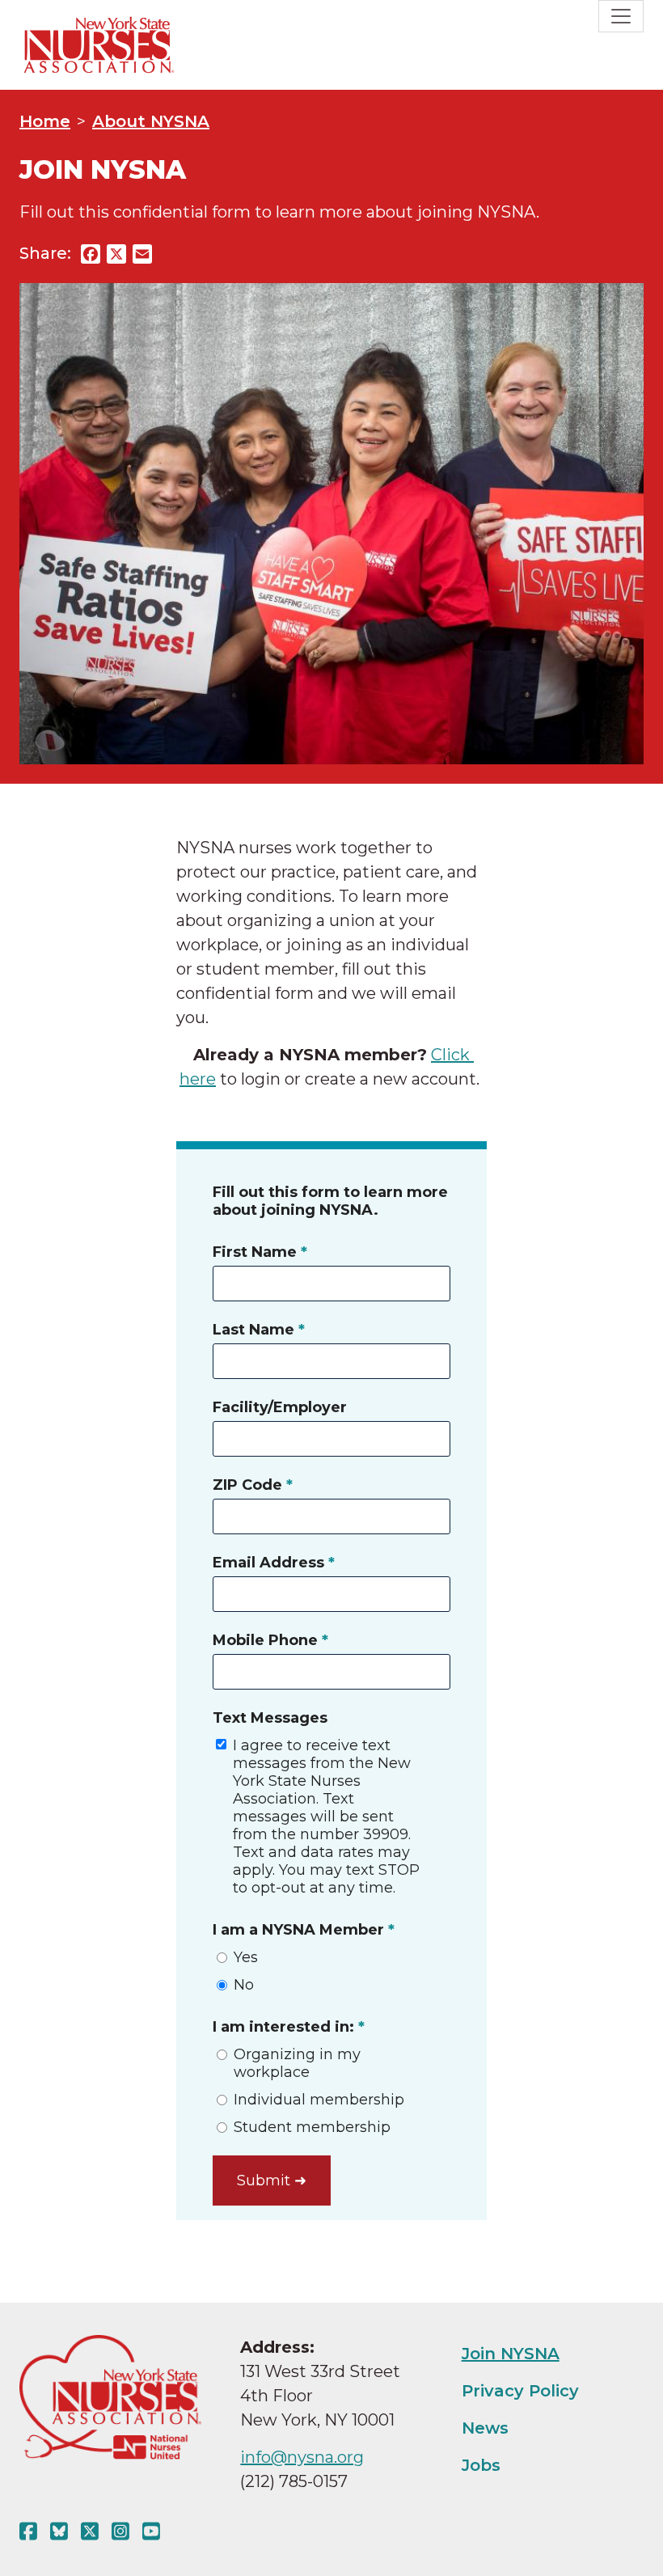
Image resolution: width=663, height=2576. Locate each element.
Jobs (481, 2465)
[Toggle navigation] (621, 16)
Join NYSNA (511, 2354)
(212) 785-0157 (294, 2481)
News (485, 2428)
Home (45, 121)
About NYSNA (151, 121)
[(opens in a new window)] (32, 2532)
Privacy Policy (520, 2391)
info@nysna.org (302, 2457)
